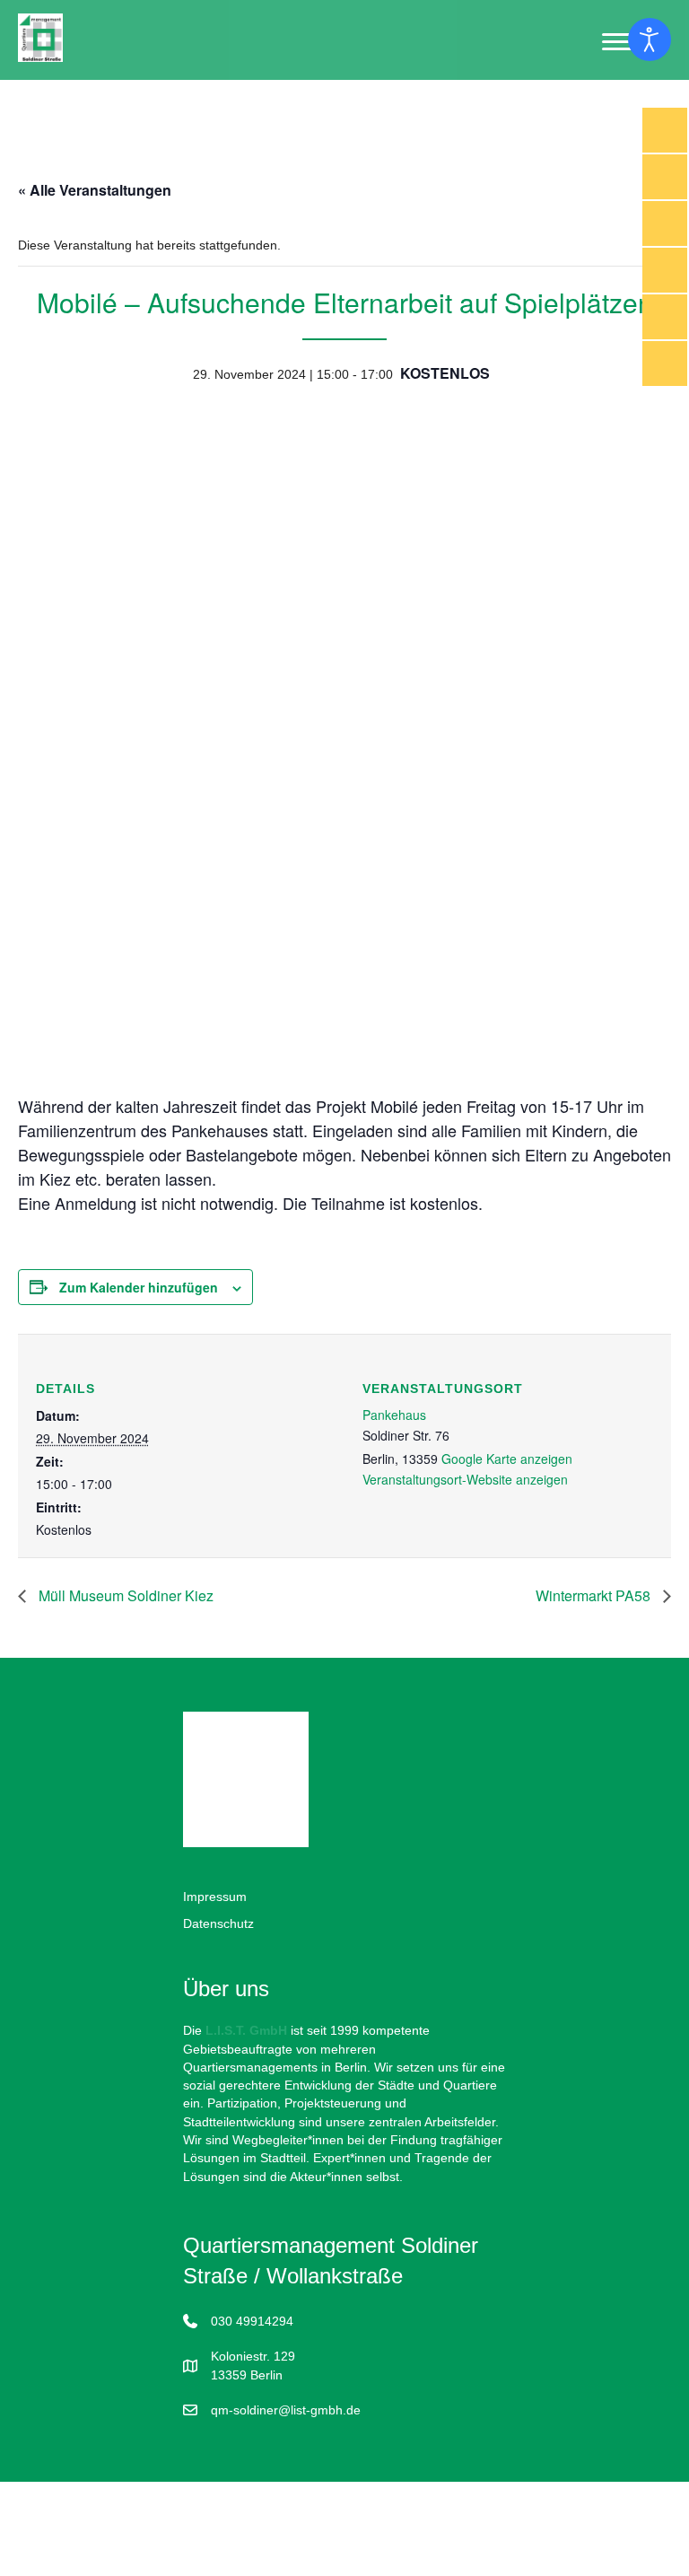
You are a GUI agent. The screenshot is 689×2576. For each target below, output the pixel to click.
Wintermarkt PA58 (595, 1595)
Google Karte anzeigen (507, 1459)
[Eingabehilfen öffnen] (650, 39)
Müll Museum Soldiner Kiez (124, 1595)
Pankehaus (394, 1415)
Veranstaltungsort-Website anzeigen (465, 1479)
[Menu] (620, 42)
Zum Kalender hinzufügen (139, 1288)
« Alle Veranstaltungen (95, 190)
